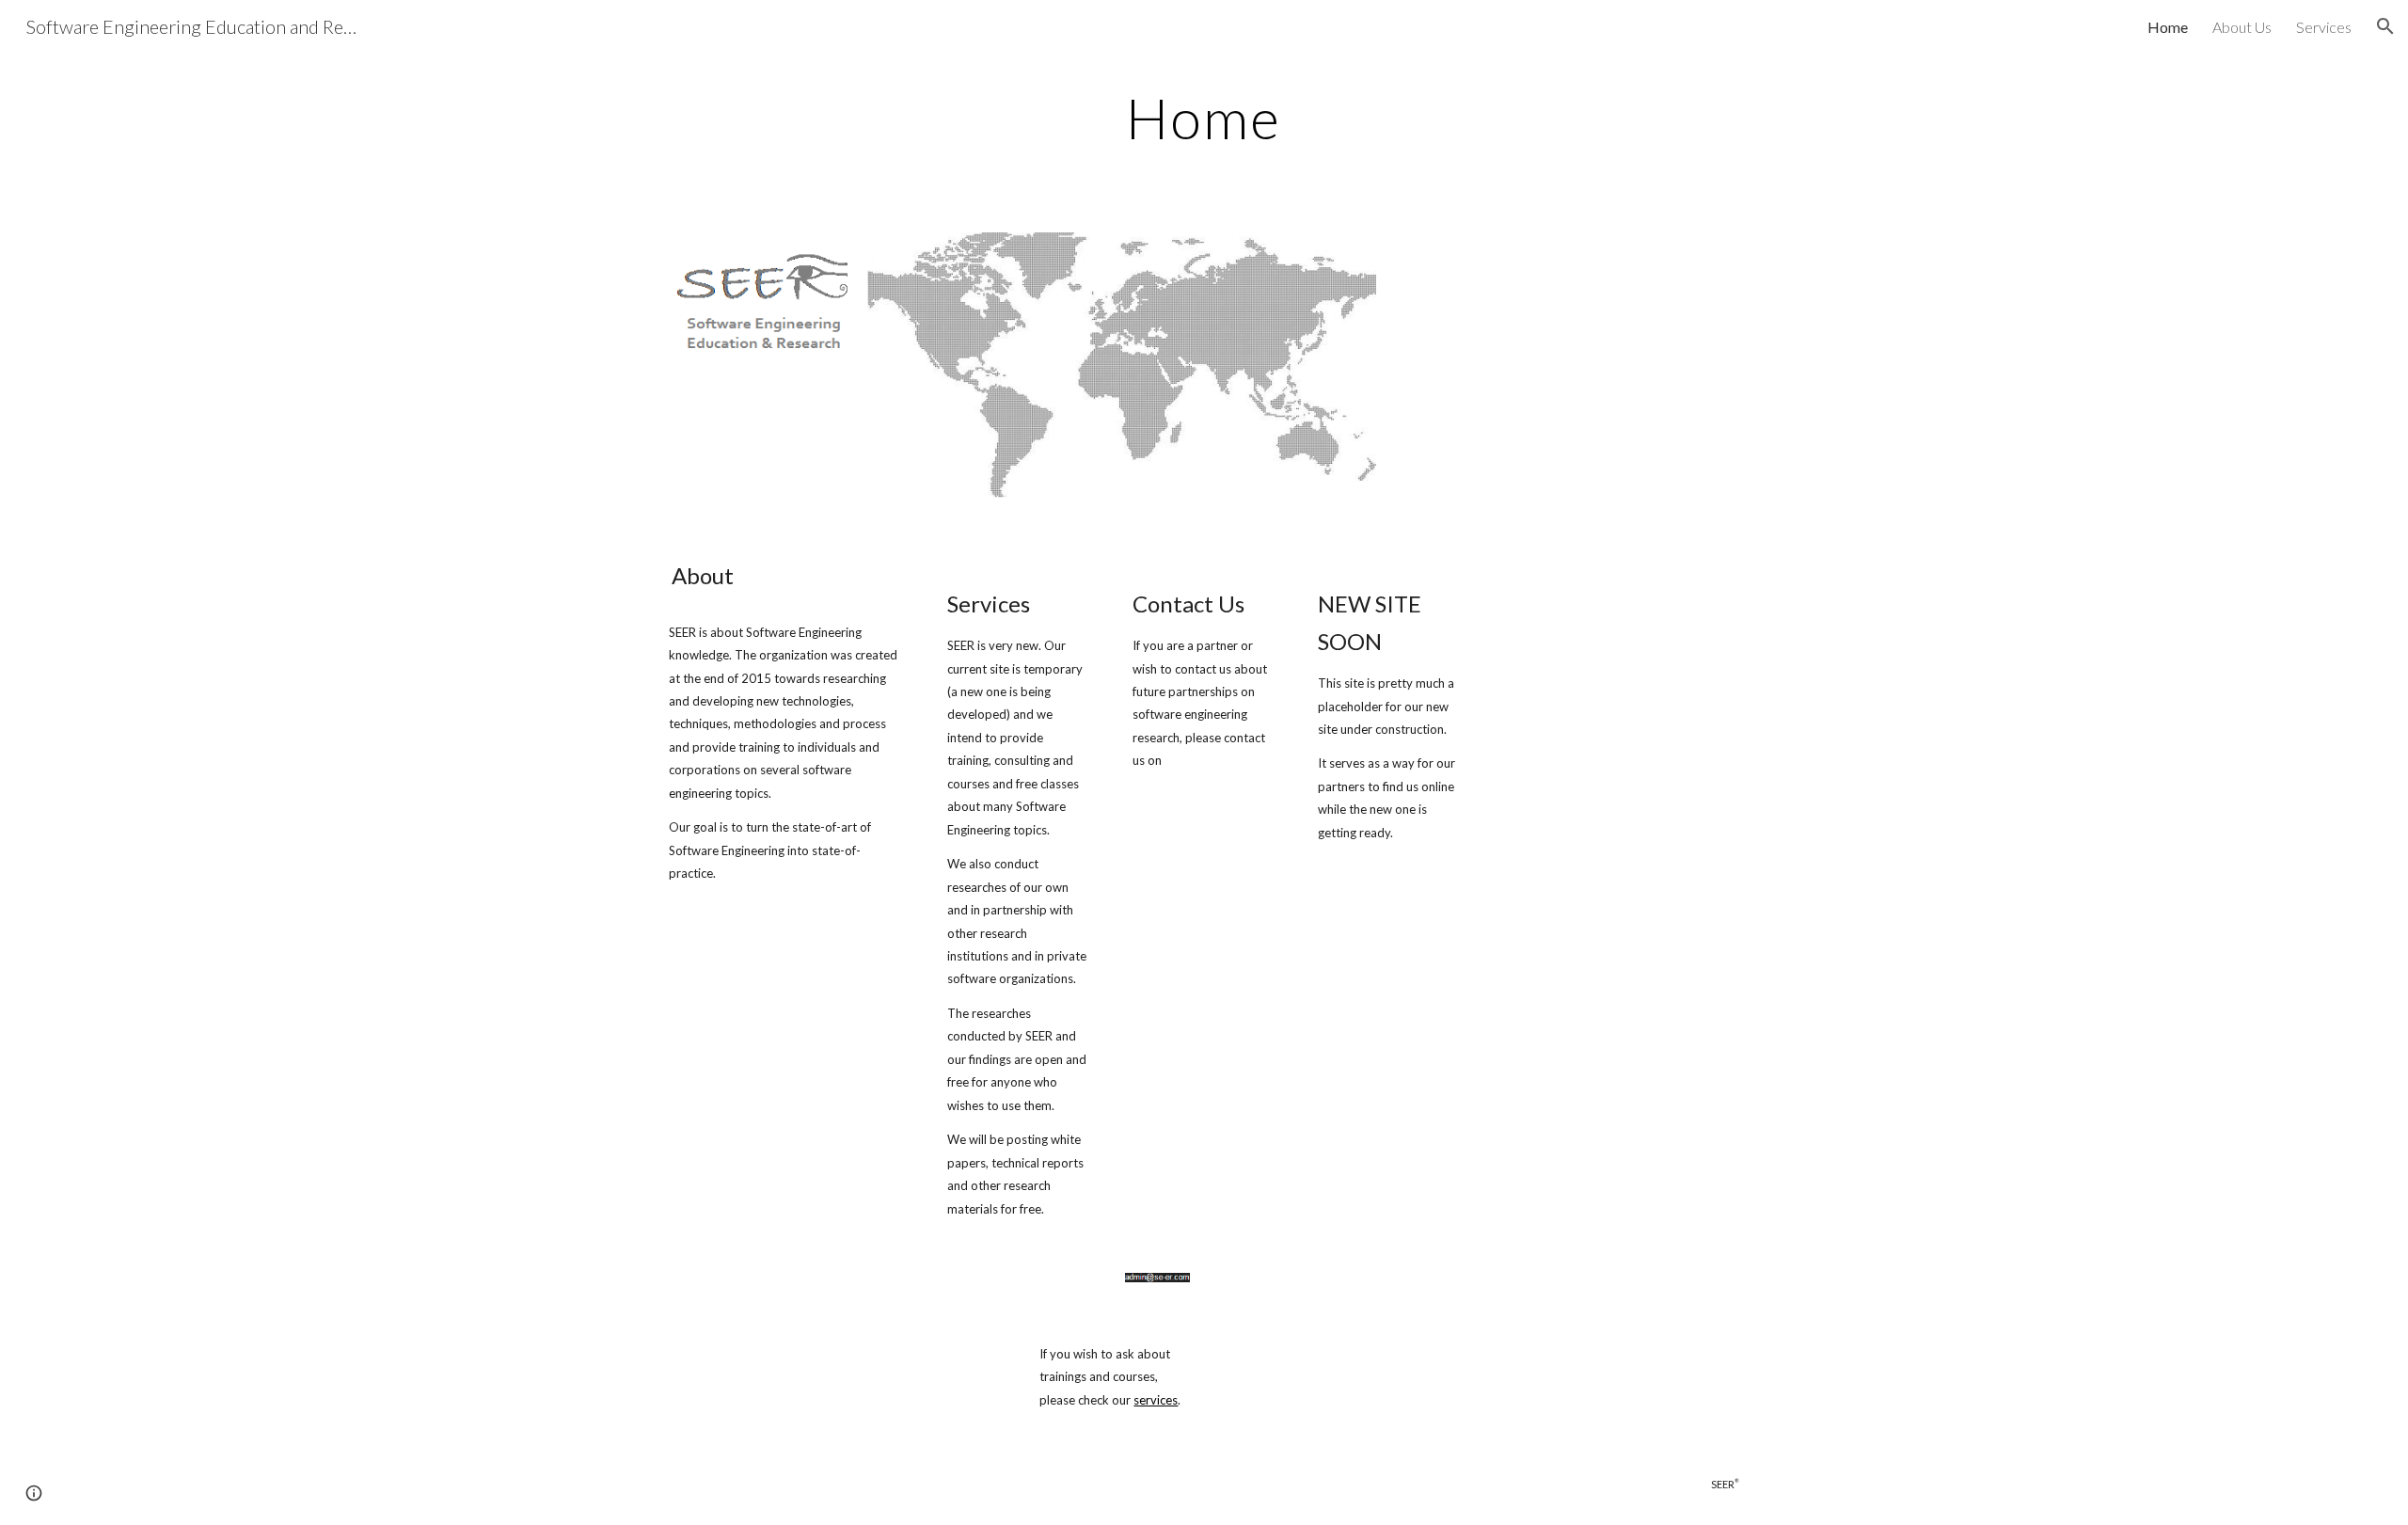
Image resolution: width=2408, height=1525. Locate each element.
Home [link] (2168, 27)
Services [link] (2324, 27)
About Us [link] (2242, 27)
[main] (1204, 118)
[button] (2385, 26)
